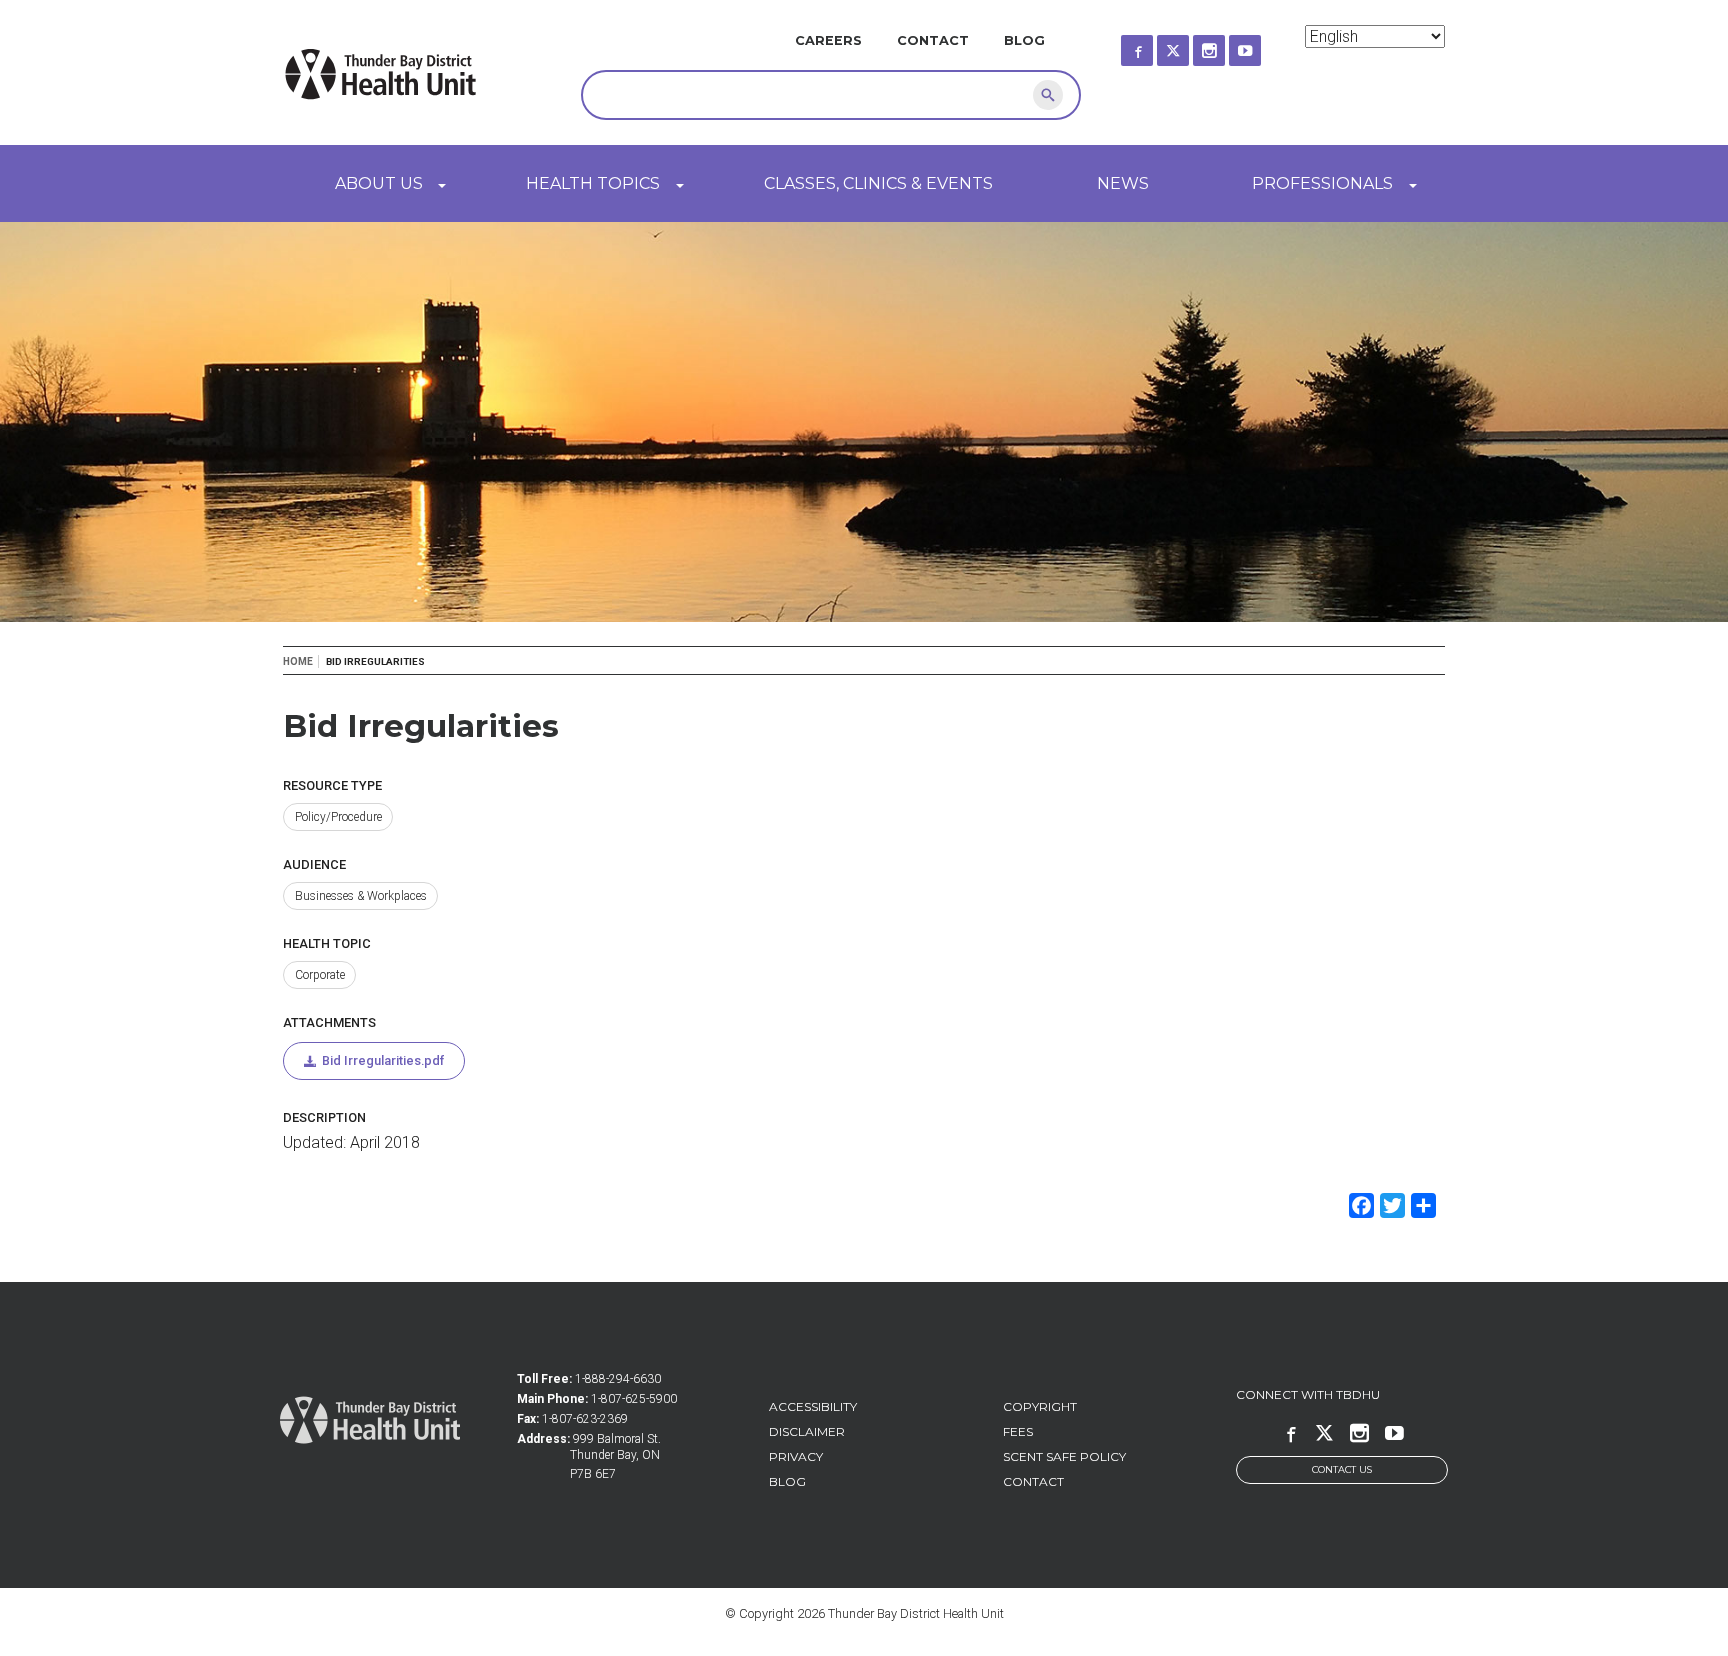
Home (298, 661)
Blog (1024, 40)
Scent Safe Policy (1064, 1456)
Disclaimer (807, 1431)
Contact (933, 40)
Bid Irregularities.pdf (383, 1060)
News (1123, 183)
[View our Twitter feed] (1191, 44)
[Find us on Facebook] (1155, 44)
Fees (1018, 1431)
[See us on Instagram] (1227, 44)
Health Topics (593, 183)
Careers (828, 40)
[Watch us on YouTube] (1263, 44)
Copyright (1040, 1406)
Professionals (1322, 183)
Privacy (796, 1456)
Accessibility (813, 1406)
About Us (379, 183)
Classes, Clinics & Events (878, 183)
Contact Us (1342, 1469)
